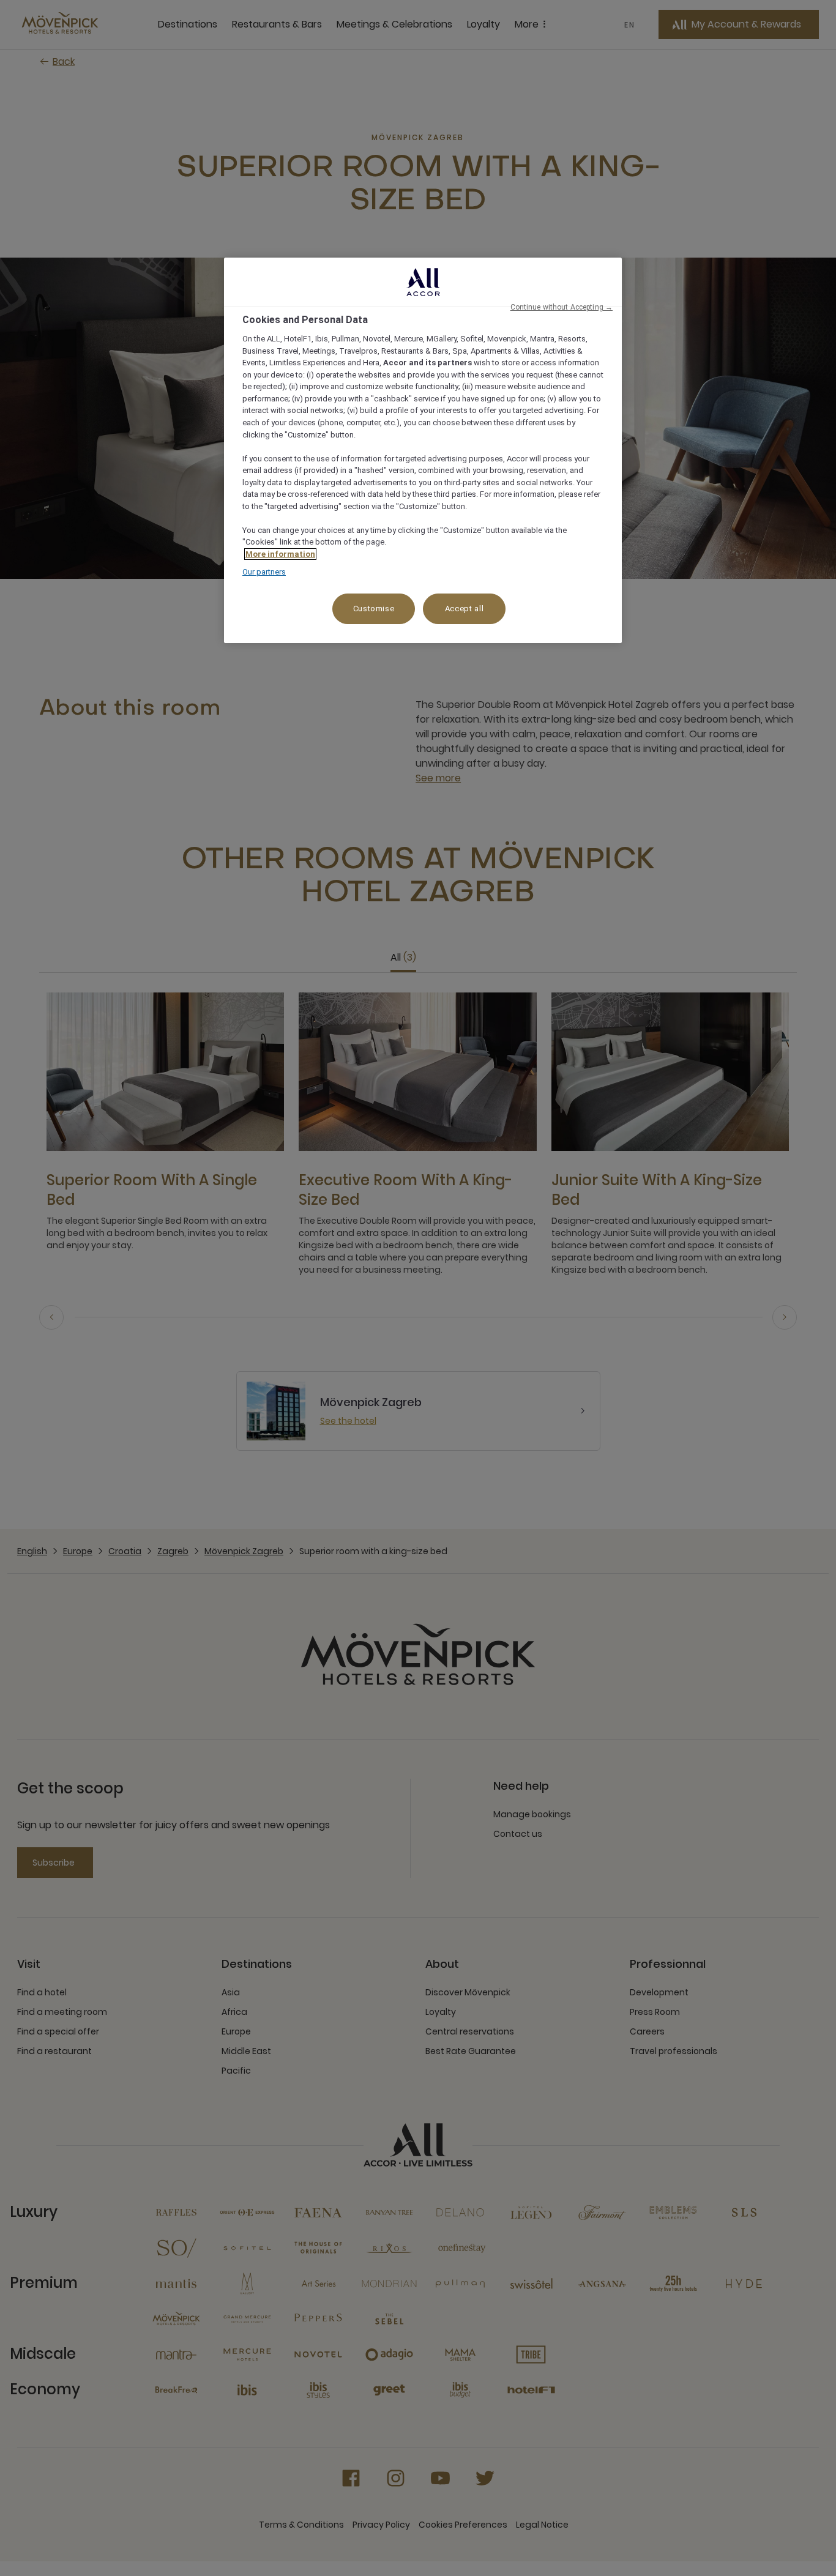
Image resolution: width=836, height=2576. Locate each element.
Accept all (465, 609)
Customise (374, 609)
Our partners (264, 572)
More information (280, 554)
